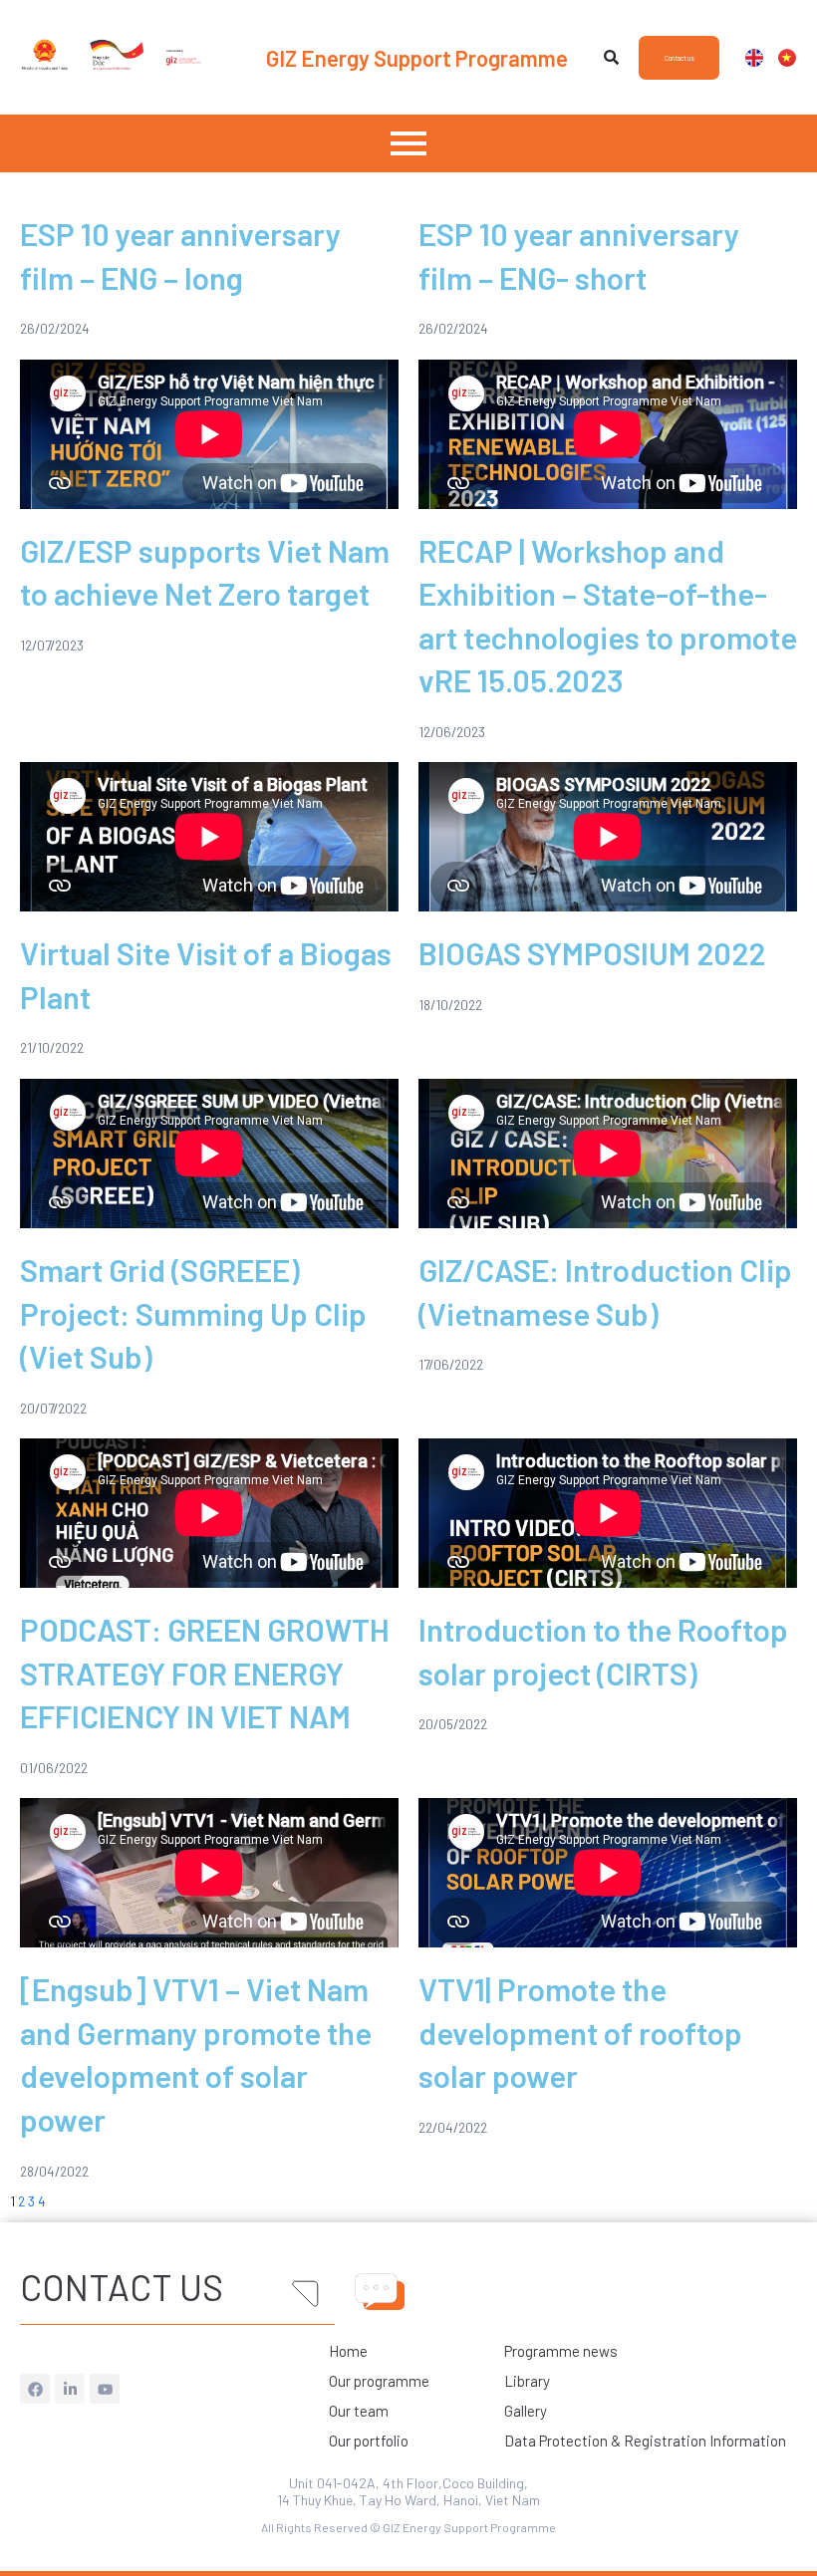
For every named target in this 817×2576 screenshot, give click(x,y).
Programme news (561, 2351)
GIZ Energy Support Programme (417, 58)
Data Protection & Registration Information (645, 2441)
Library (527, 2381)
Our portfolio (369, 2441)
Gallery (526, 2411)
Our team (359, 2411)
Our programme (379, 2381)
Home (348, 2351)
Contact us (122, 2287)
